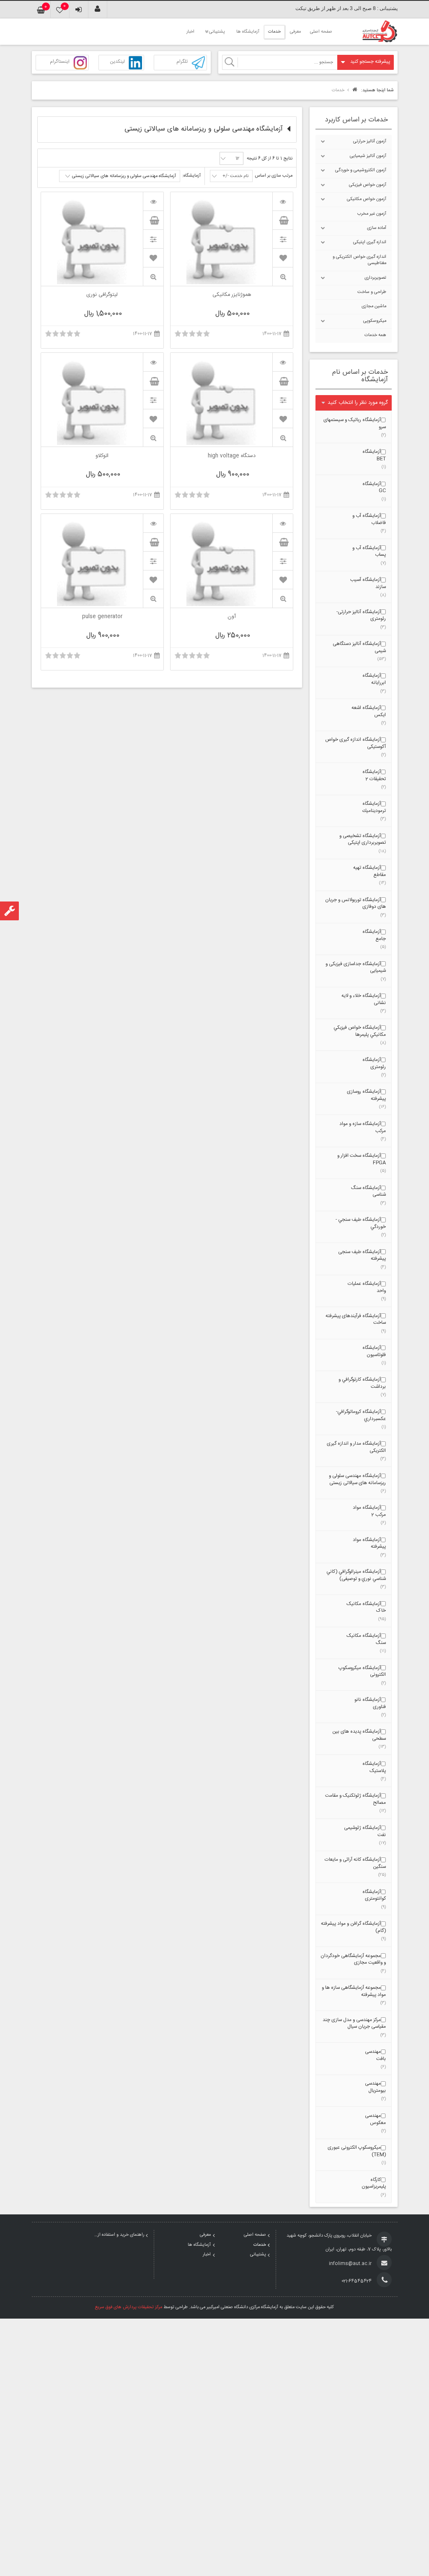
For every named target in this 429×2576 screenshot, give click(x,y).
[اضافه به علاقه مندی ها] (283, 258)
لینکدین (117, 62)
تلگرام (182, 62)
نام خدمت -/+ (235, 176)
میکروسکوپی (375, 321)
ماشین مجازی (374, 306)
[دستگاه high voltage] (283, 362)
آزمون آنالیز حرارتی (370, 141)
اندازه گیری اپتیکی (370, 242)
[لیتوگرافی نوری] (153, 201)
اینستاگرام (60, 62)
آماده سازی (377, 228)
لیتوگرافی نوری (102, 295)
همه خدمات (375, 335)
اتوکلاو (102, 457)
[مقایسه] (283, 239)
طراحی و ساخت (372, 292)
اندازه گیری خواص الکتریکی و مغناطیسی (359, 260)
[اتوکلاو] (153, 362)
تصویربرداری (375, 278)
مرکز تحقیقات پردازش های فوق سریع (129, 2307)
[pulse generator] (153, 523)
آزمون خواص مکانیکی (367, 199)
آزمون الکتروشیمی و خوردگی (361, 170)
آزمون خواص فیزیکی (368, 185)
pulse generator (102, 617)
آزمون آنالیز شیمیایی (368, 156)
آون (232, 617)
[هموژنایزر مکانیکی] (283, 201)
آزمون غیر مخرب (372, 214)
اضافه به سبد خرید (283, 220)
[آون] (283, 523)
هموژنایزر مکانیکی (232, 295)
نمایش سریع (283, 277)
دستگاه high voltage (232, 457)
